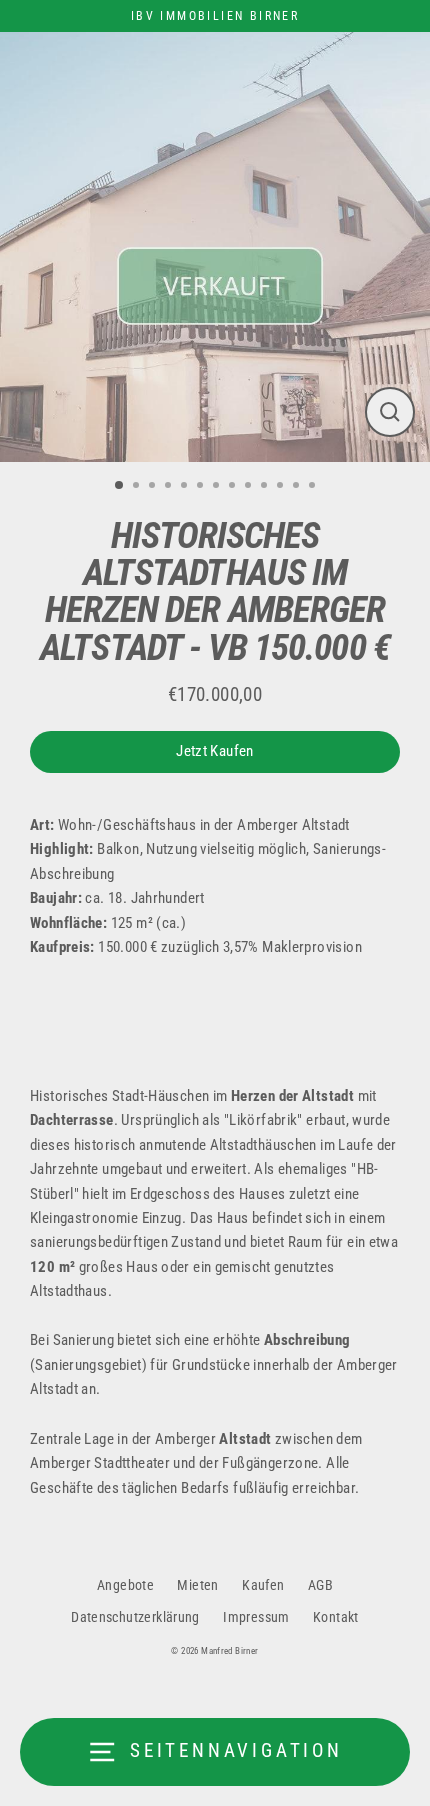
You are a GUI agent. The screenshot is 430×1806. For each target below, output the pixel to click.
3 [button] (154, 487)
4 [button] (170, 487)
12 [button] (298, 487)
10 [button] (266, 487)
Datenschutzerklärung (135, 1617)
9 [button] (250, 487)
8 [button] (234, 487)
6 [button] (202, 487)
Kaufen (263, 1585)
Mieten (197, 1585)
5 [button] (186, 487)
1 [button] (120, 486)
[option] (215, 247)
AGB (320, 1585)
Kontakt (336, 1617)
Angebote (125, 1585)
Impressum (256, 1617)
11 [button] (282, 487)
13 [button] (314, 487)
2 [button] (138, 487)
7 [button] (218, 487)
